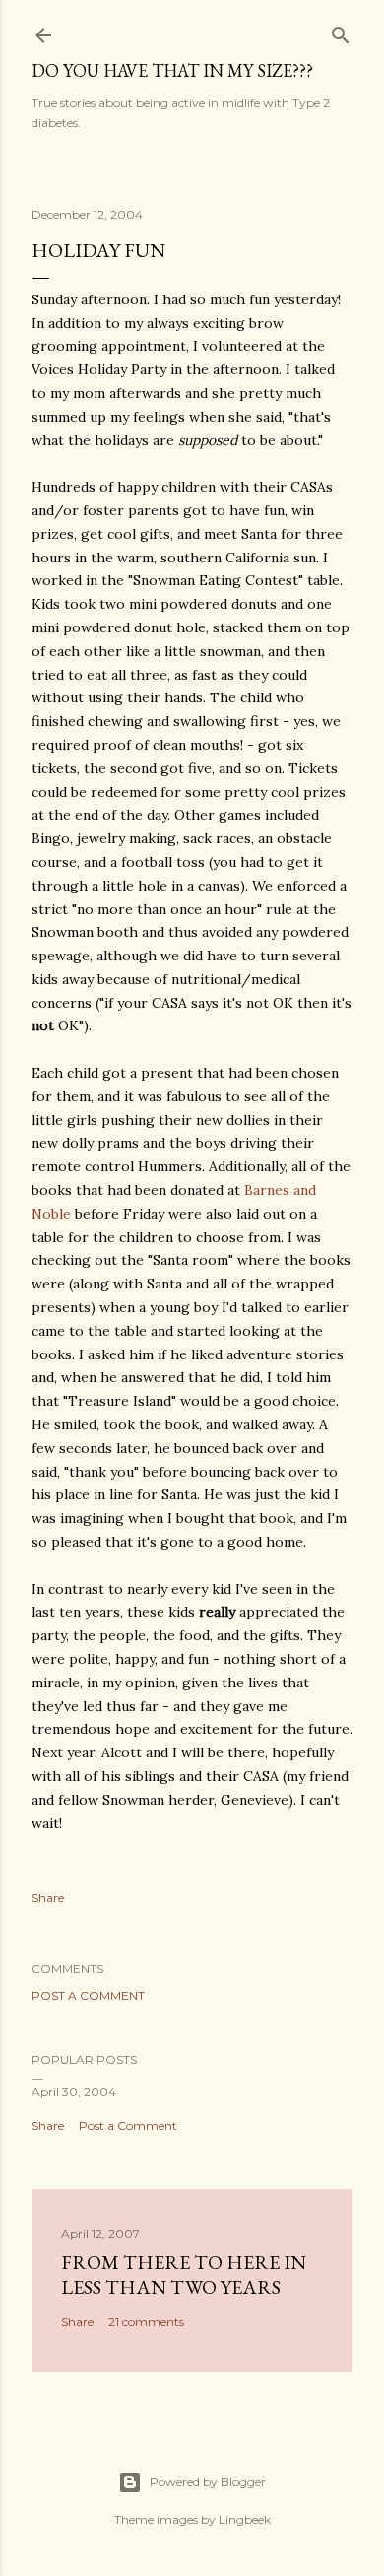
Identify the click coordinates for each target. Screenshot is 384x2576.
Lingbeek (245, 2519)
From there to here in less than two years (184, 2275)
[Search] (341, 31)
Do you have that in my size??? (172, 70)
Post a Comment (88, 1995)
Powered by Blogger (208, 2482)
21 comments (146, 2321)
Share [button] (48, 1898)
